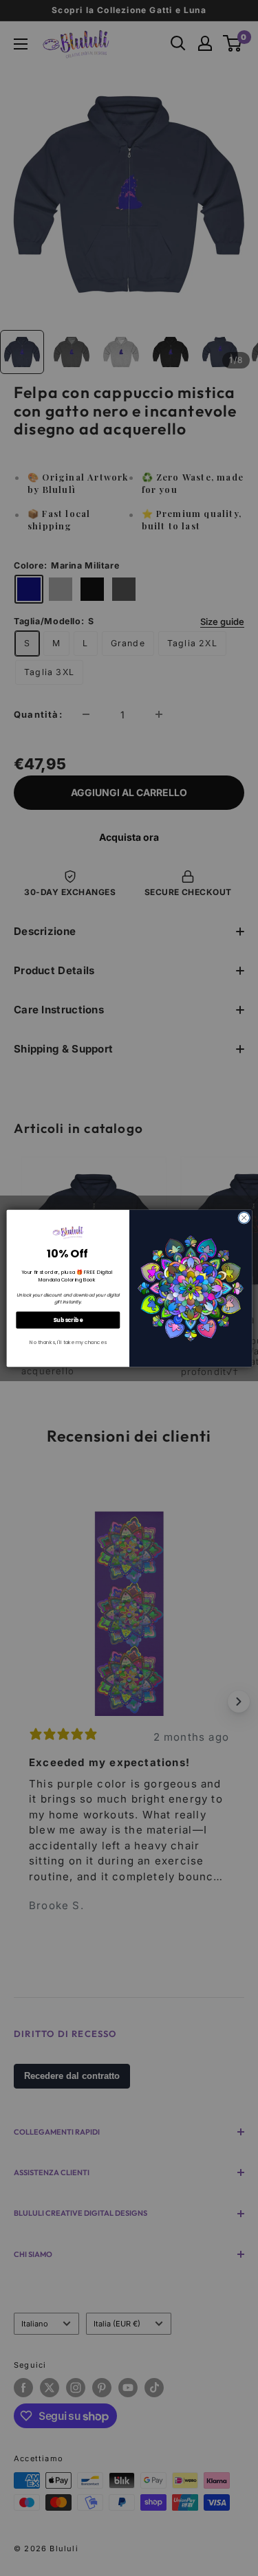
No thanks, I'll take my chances (68, 1342)
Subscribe (68, 1320)
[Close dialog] (244, 1218)
